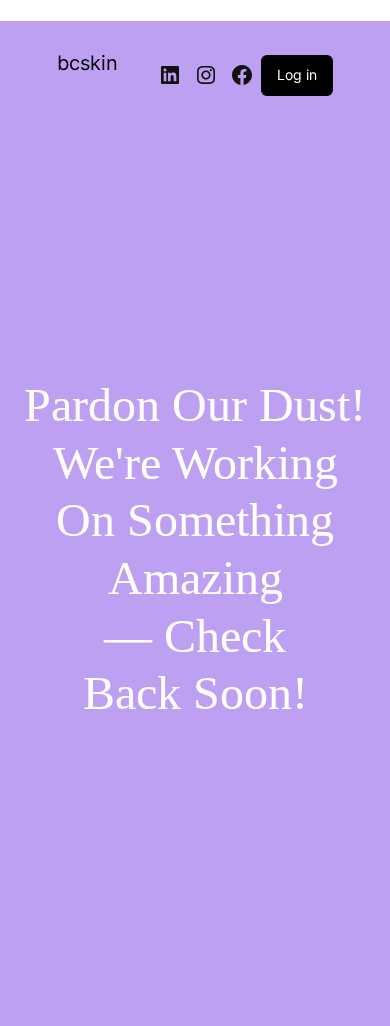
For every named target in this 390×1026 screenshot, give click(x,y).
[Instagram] (206, 75)
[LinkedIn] (170, 75)
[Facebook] (242, 75)
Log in (297, 74)
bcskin (87, 63)
